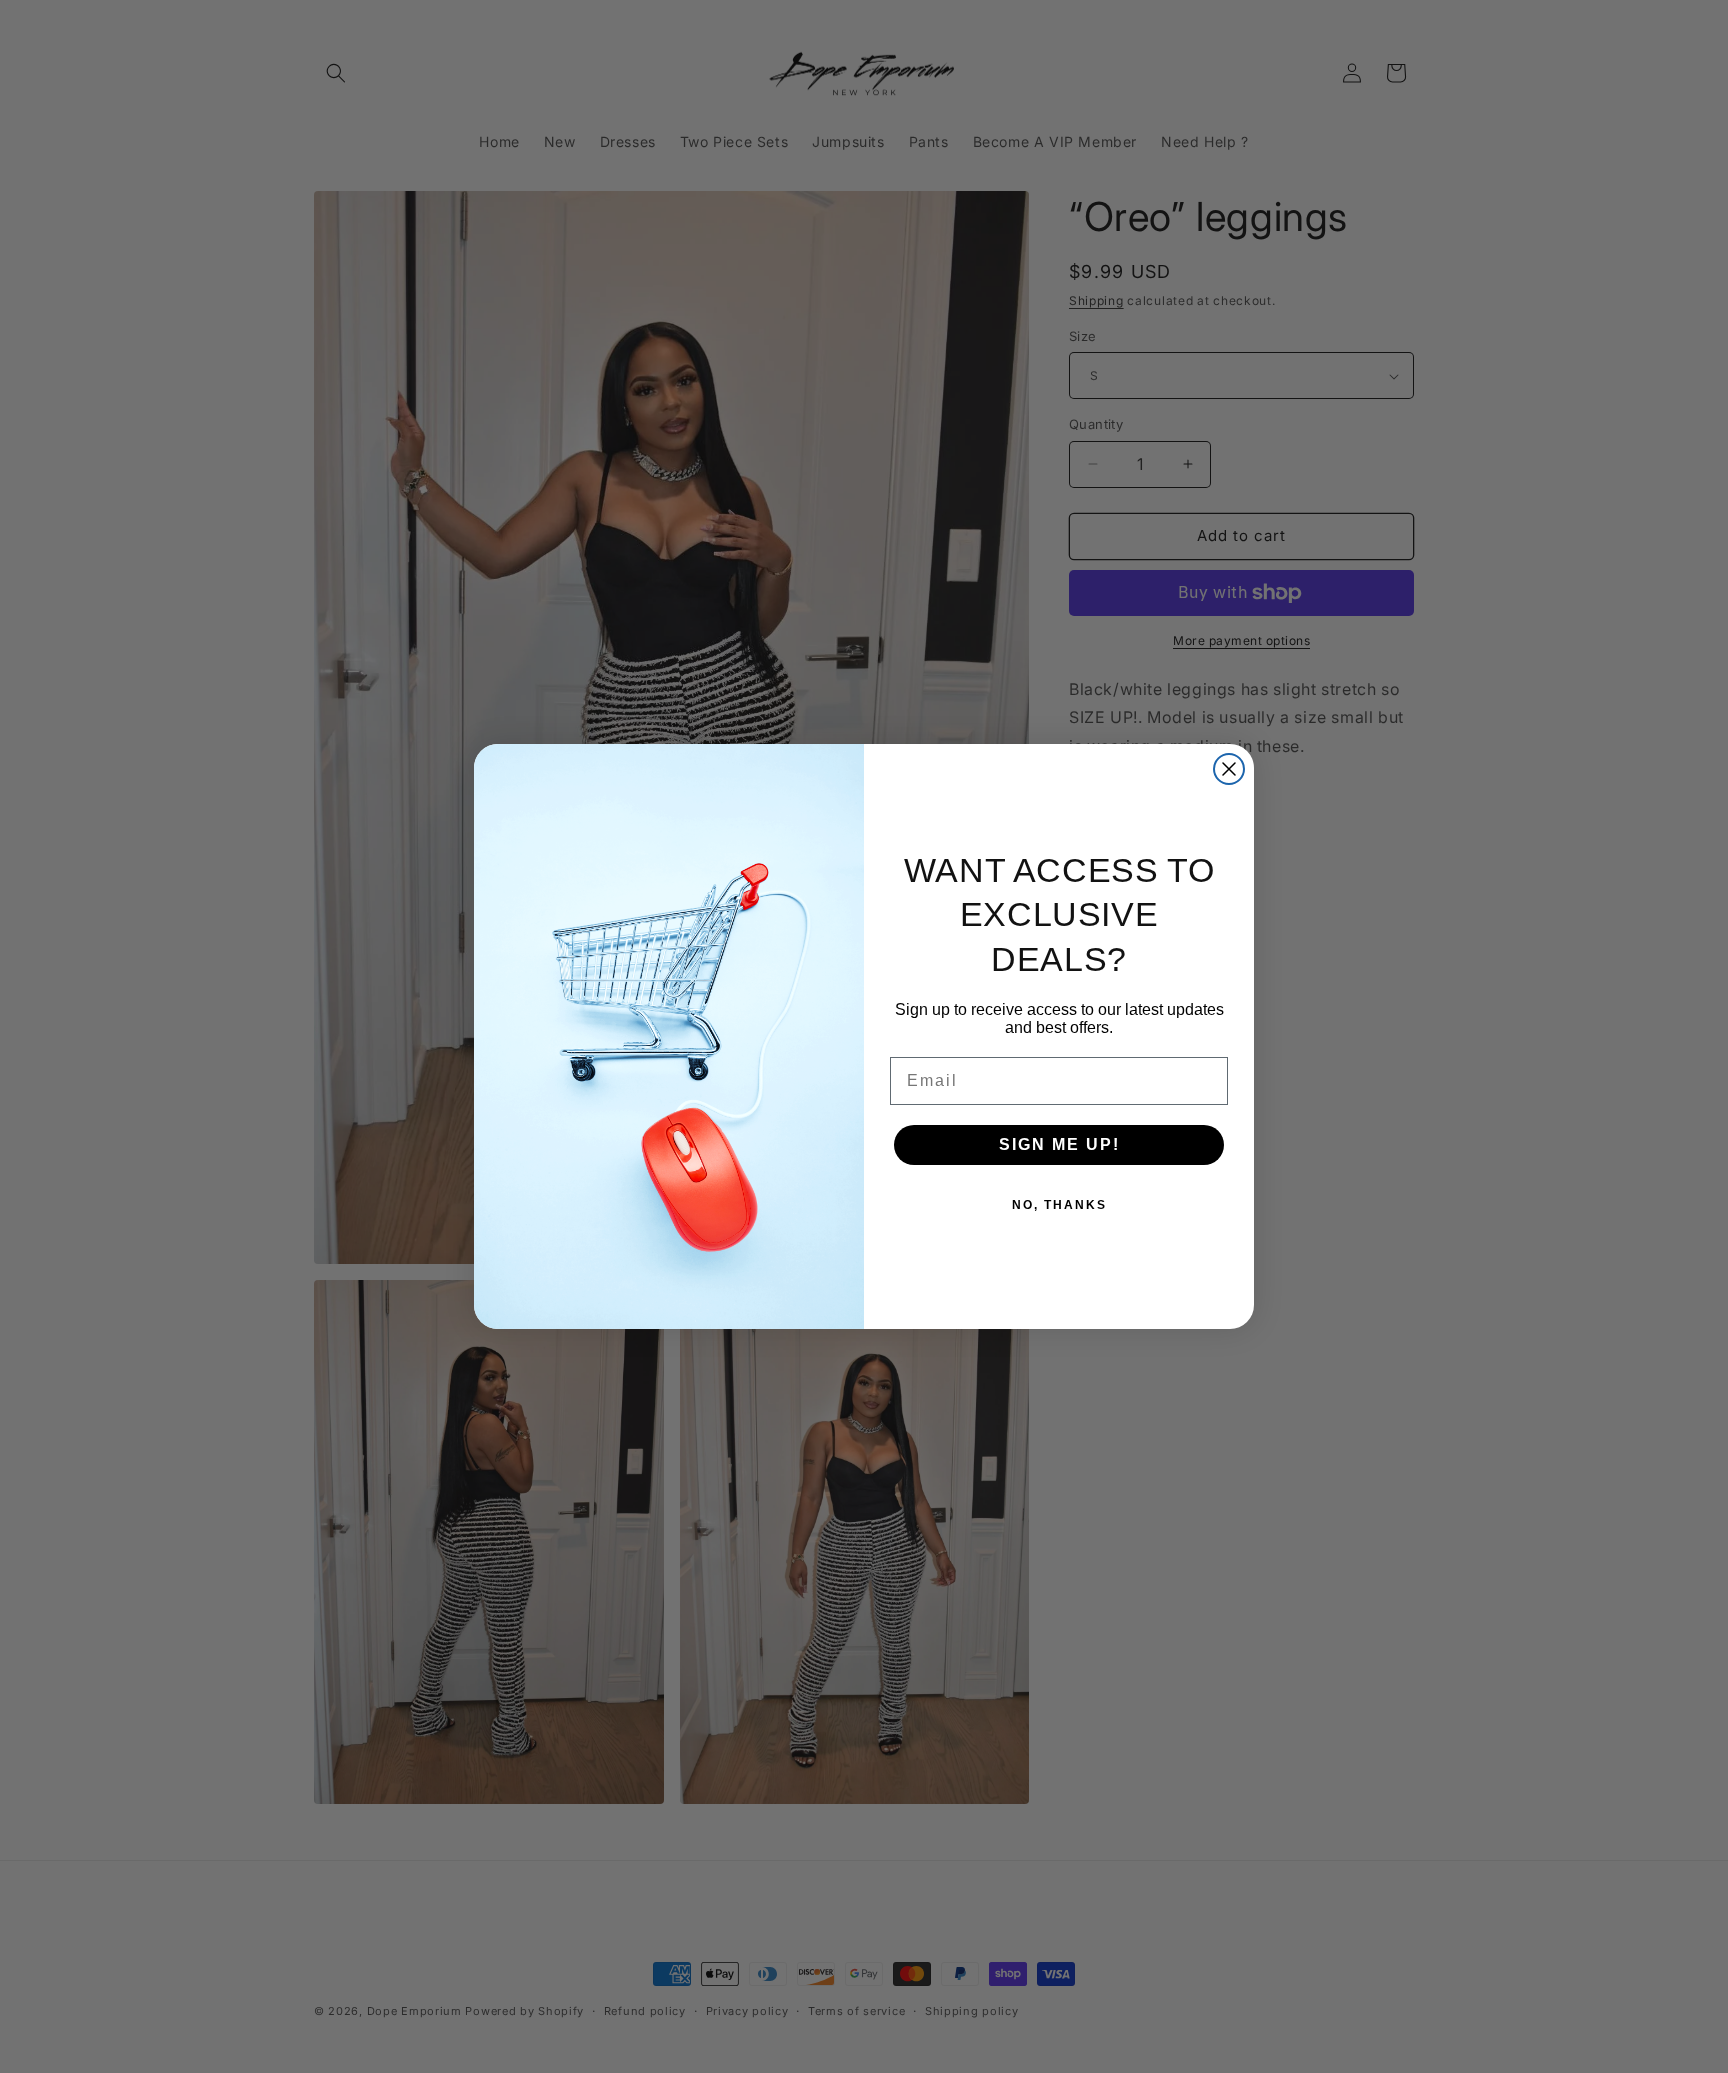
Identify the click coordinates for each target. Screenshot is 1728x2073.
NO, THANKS (1059, 1205)
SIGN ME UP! (1059, 1144)
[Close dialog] (1229, 769)
